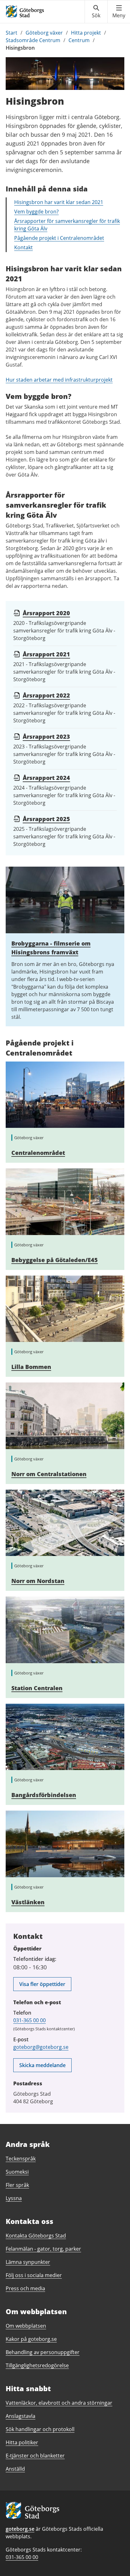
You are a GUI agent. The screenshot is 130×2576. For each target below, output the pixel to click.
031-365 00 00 (30, 2020)
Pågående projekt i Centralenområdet (59, 238)
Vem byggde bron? (36, 212)
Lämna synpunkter (28, 2262)
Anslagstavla (21, 2416)
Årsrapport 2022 (46, 695)
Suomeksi (17, 2172)
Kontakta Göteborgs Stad (36, 2236)
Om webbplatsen (26, 2326)
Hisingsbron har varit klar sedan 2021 (59, 202)
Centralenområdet (38, 1153)
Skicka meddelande (42, 2065)
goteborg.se (20, 2529)
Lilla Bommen (31, 1367)
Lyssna (14, 2198)
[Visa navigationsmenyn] (119, 12)
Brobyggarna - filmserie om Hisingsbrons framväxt (51, 948)
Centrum (79, 40)
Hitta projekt (86, 33)
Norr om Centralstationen (49, 1474)
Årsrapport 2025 (46, 819)
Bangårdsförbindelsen (44, 1795)
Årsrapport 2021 (46, 654)
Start (12, 33)
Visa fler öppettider (42, 1984)
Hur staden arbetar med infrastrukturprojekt (59, 380)
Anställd (15, 2469)
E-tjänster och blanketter (35, 2456)
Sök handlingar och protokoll (40, 2429)
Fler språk (17, 2185)
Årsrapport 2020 (46, 613)
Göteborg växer (44, 33)
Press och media (25, 2288)
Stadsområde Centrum (33, 40)
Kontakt (24, 247)
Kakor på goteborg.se (31, 2339)
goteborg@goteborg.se (41, 2047)
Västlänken (28, 1902)
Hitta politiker (22, 2442)
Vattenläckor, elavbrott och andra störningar (59, 2403)
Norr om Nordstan (38, 1581)
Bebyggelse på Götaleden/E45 (55, 1260)
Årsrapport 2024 (46, 778)
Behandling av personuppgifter (43, 2352)
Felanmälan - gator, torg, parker (43, 2249)
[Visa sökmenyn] (96, 12)
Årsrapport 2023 (46, 736)
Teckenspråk (21, 2159)
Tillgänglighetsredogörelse (37, 2365)
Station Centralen (37, 1688)
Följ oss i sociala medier (34, 2275)
